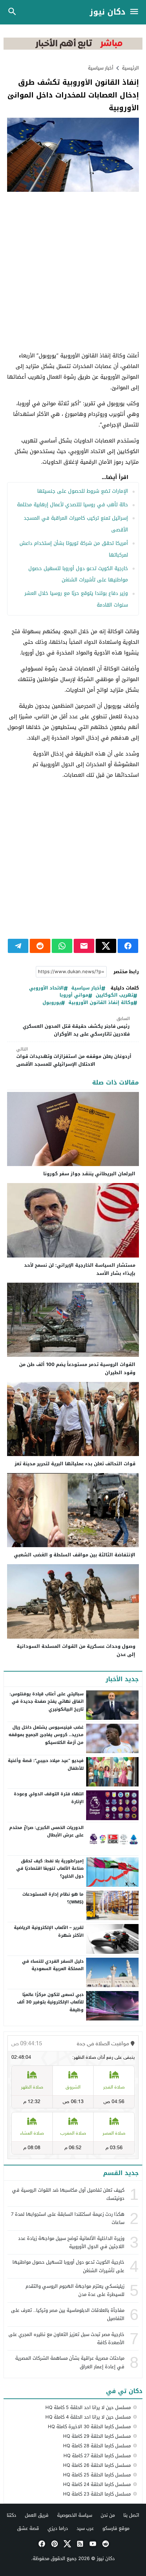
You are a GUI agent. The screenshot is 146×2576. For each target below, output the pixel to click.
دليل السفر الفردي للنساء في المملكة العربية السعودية (53, 1965)
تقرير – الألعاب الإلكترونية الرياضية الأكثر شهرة (49, 1931)
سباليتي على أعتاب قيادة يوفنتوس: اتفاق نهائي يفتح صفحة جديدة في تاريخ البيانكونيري (47, 1702)
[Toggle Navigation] (136, 12)
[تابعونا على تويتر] (67, 2544)
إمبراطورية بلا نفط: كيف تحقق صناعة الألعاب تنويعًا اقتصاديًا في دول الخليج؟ (50, 1869)
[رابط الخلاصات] (79, 2544)
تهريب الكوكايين (114, 995)
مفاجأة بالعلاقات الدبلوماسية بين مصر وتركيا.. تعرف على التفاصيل (68, 2314)
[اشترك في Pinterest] (54, 2544)
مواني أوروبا (74, 995)
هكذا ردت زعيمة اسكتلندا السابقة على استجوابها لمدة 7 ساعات (68, 2218)
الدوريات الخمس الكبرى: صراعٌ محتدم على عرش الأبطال (46, 1831)
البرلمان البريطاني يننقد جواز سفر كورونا (89, 1174)
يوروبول (52, 1003)
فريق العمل (37, 2515)
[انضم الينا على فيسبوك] (41, 2544)
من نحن (108, 2515)
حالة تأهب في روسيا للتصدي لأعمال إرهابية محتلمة (72, 505)
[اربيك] (73, 48)
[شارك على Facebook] (128, 946)
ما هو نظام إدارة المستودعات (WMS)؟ (53, 1898)
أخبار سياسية (101, 68)
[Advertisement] (73, 272)
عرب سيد (85, 2528)
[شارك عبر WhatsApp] (62, 946)
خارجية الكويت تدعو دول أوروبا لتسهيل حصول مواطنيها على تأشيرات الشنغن (68, 2266)
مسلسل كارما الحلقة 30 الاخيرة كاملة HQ (89, 2427)
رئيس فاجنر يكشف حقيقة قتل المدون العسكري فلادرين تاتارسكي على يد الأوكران (76, 1027)
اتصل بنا (131, 2515)
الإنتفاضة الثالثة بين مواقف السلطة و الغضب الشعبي (75, 1555)
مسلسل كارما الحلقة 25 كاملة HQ (97, 2475)
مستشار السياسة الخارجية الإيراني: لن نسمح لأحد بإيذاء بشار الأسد (80, 1269)
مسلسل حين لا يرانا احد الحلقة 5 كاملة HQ (88, 2407)
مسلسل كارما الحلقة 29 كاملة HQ (97, 2436)
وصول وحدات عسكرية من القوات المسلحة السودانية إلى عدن (76, 1650)
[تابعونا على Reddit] (105, 2544)
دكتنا (12, 2515)
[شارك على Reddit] (40, 946)
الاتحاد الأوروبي (46, 988)
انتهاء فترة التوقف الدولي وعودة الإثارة (49, 1798)
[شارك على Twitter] (106, 946)
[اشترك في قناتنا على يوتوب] (92, 2544)
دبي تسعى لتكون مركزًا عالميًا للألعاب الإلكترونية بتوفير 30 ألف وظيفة (50, 2002)
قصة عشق (28, 2528)
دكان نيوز (108, 12)
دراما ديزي (58, 2528)
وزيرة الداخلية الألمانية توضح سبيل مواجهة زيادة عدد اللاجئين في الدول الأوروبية (71, 2242)
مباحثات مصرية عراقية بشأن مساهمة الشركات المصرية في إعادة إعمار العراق (70, 2362)
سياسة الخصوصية (75, 2515)
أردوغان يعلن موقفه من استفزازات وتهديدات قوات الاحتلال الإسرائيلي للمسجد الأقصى (74, 1057)
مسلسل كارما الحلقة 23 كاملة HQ (97, 2494)
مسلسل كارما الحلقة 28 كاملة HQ (97, 2446)
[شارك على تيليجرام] (18, 946)
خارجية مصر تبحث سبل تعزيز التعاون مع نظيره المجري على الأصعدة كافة (66, 2338)
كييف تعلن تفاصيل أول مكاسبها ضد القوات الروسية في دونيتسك (68, 2194)
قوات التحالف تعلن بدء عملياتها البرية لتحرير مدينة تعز (75, 1464)
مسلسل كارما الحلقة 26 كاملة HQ (97, 2465)
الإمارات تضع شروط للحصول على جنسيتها (83, 491)
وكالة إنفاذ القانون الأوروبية (101, 1003)
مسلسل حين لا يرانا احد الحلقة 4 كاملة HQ (88, 2417)
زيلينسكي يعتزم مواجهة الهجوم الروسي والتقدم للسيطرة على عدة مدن (75, 2290)
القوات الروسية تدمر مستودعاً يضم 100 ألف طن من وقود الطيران (77, 1368)
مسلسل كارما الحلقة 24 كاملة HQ (97, 2484)
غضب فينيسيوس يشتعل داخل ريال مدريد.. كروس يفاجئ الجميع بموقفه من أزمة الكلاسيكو (46, 1735)
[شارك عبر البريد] (84, 946)
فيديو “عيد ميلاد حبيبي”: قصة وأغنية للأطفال (46, 1764)
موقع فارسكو (116, 2528)
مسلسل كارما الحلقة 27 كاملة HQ (97, 2456)
